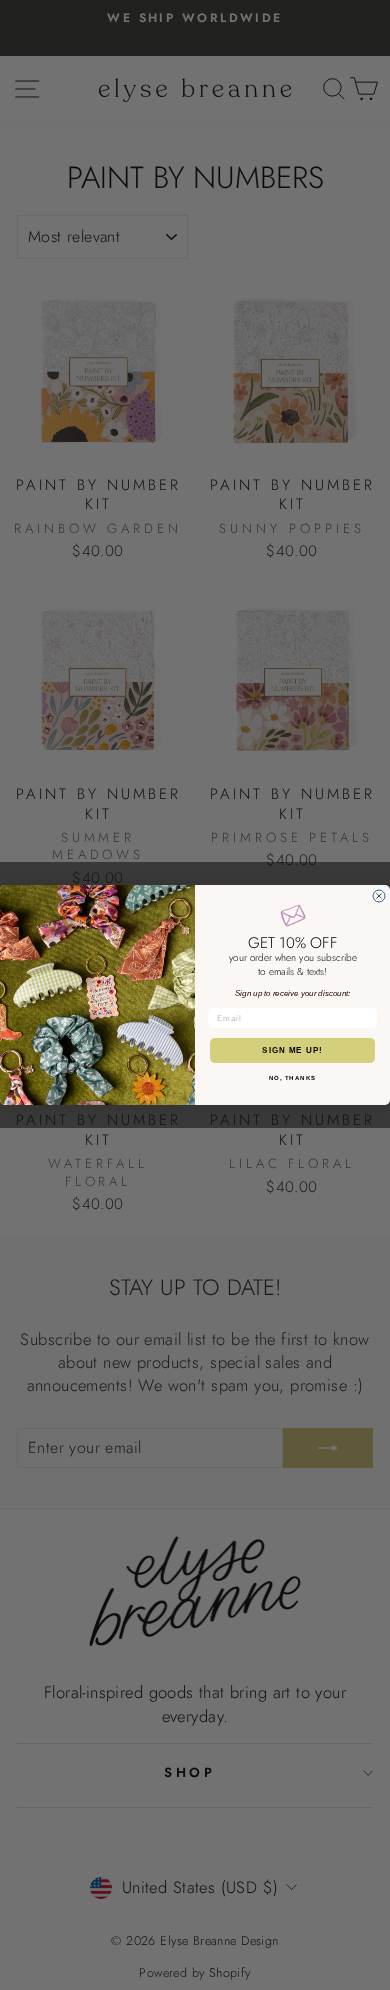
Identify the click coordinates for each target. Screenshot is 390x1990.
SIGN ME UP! (292, 1050)
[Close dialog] (379, 896)
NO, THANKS (293, 1078)
